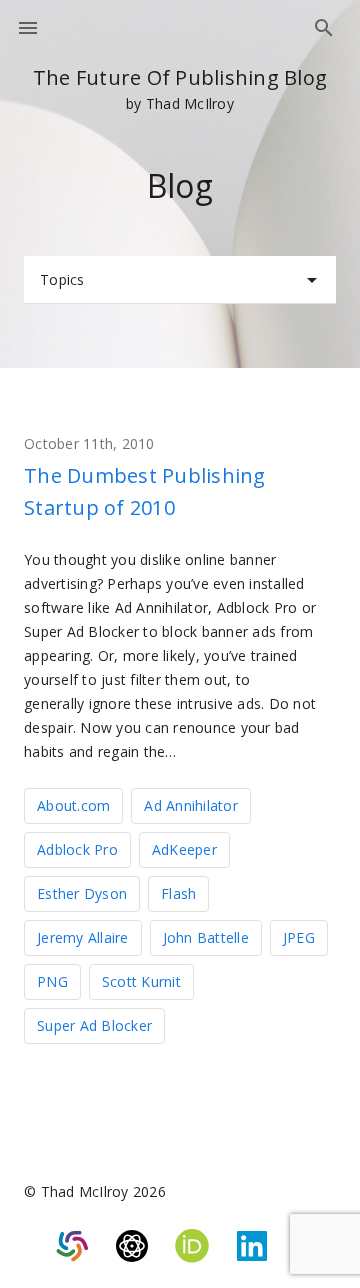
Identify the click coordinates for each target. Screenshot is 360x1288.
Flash (178, 893)
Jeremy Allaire (83, 937)
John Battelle (206, 937)
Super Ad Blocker (94, 1025)
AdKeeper (184, 849)
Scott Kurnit (141, 981)
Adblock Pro (77, 849)
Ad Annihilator (191, 805)
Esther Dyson (82, 893)
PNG (52, 981)
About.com (73, 805)
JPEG (299, 937)
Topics (62, 279)
